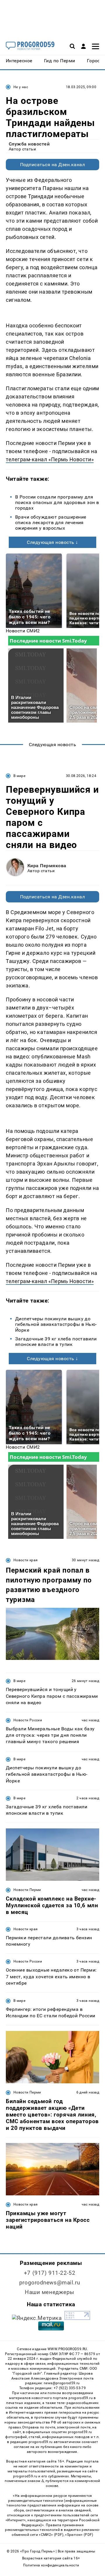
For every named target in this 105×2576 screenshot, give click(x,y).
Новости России (28, 1720)
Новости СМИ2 (23, 631)
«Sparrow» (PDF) (79, 2535)
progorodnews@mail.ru (50, 2283)
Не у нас (21, 87)
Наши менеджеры (50, 2292)
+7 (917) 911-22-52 (50, 2273)
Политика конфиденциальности (51, 2565)
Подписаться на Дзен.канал (52, 165)
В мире (19, 776)
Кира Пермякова (47, 866)
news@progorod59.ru (62, 2383)
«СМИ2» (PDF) (51, 2535)
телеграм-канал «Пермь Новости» (50, 459)
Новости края (26, 1560)
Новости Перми (27, 1890)
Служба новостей (29, 144)
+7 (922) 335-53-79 (70, 2388)
